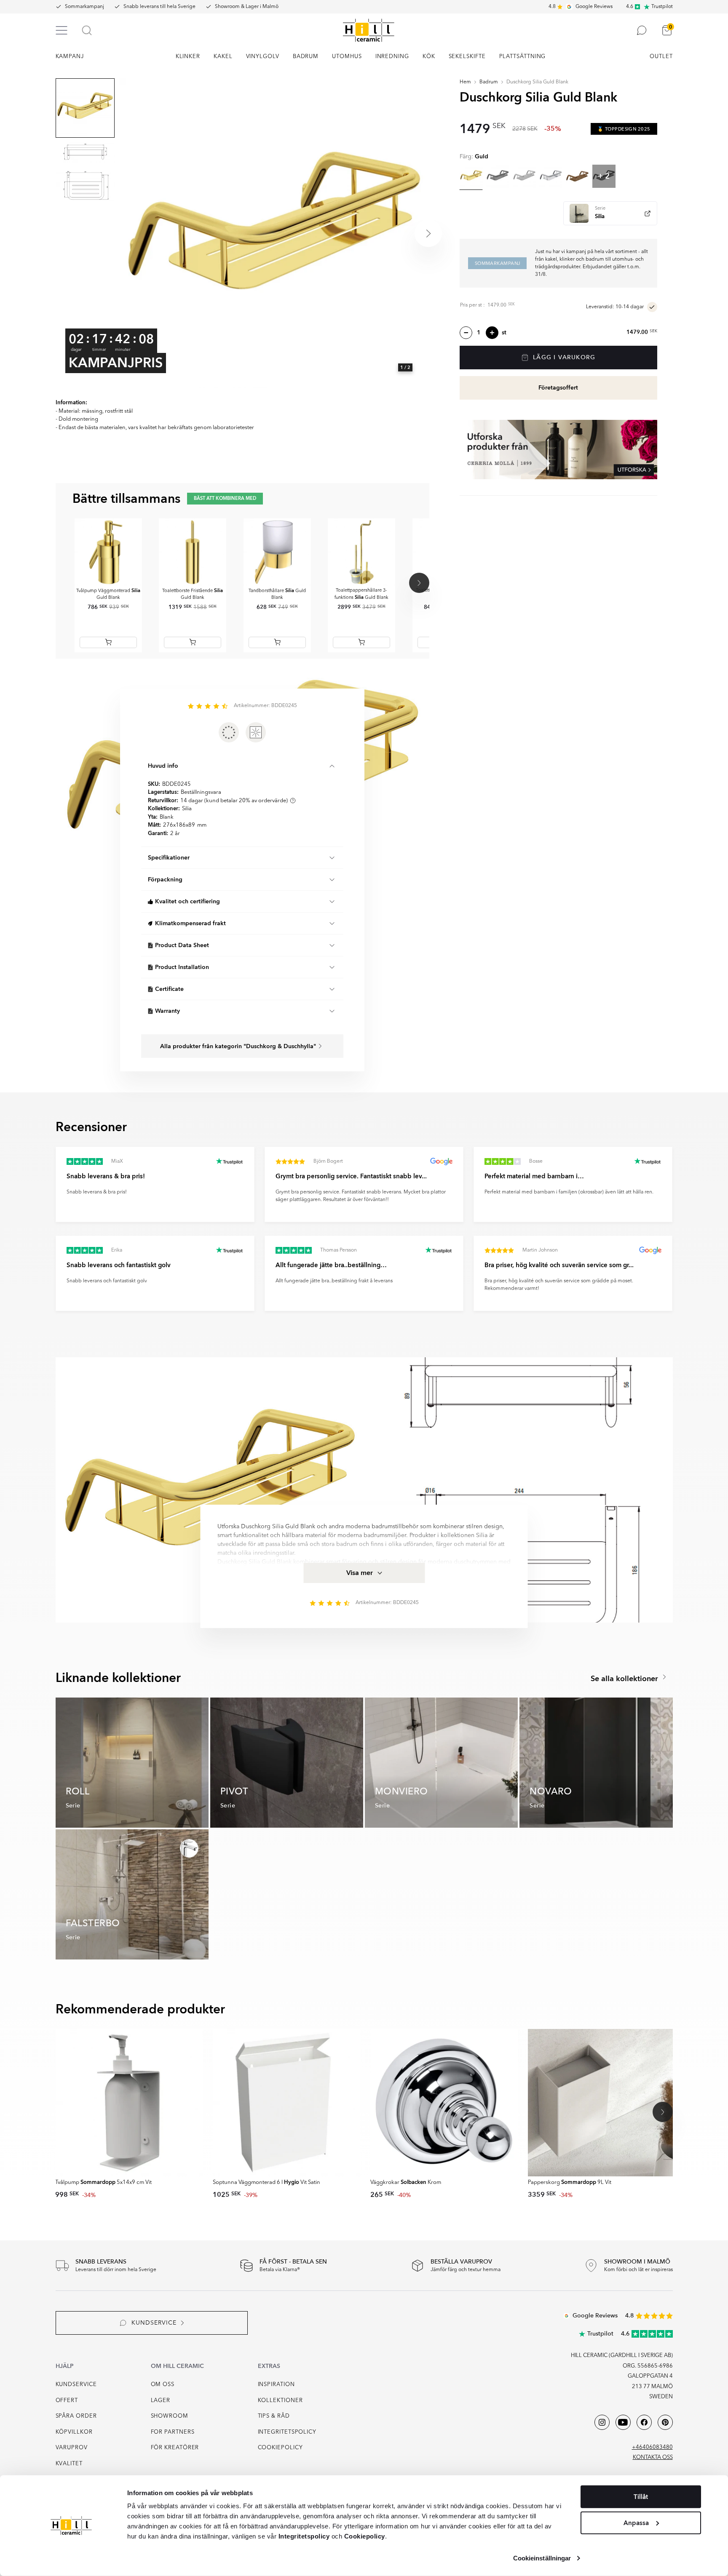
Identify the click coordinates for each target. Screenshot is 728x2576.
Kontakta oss (653, 2457)
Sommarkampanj (84, 7)
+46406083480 (652, 2447)
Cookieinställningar (542, 2558)
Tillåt (641, 2497)
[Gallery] (274, 233)
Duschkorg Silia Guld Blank (537, 82)
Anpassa (636, 2523)
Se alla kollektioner (625, 1679)
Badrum (489, 82)
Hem (465, 82)
